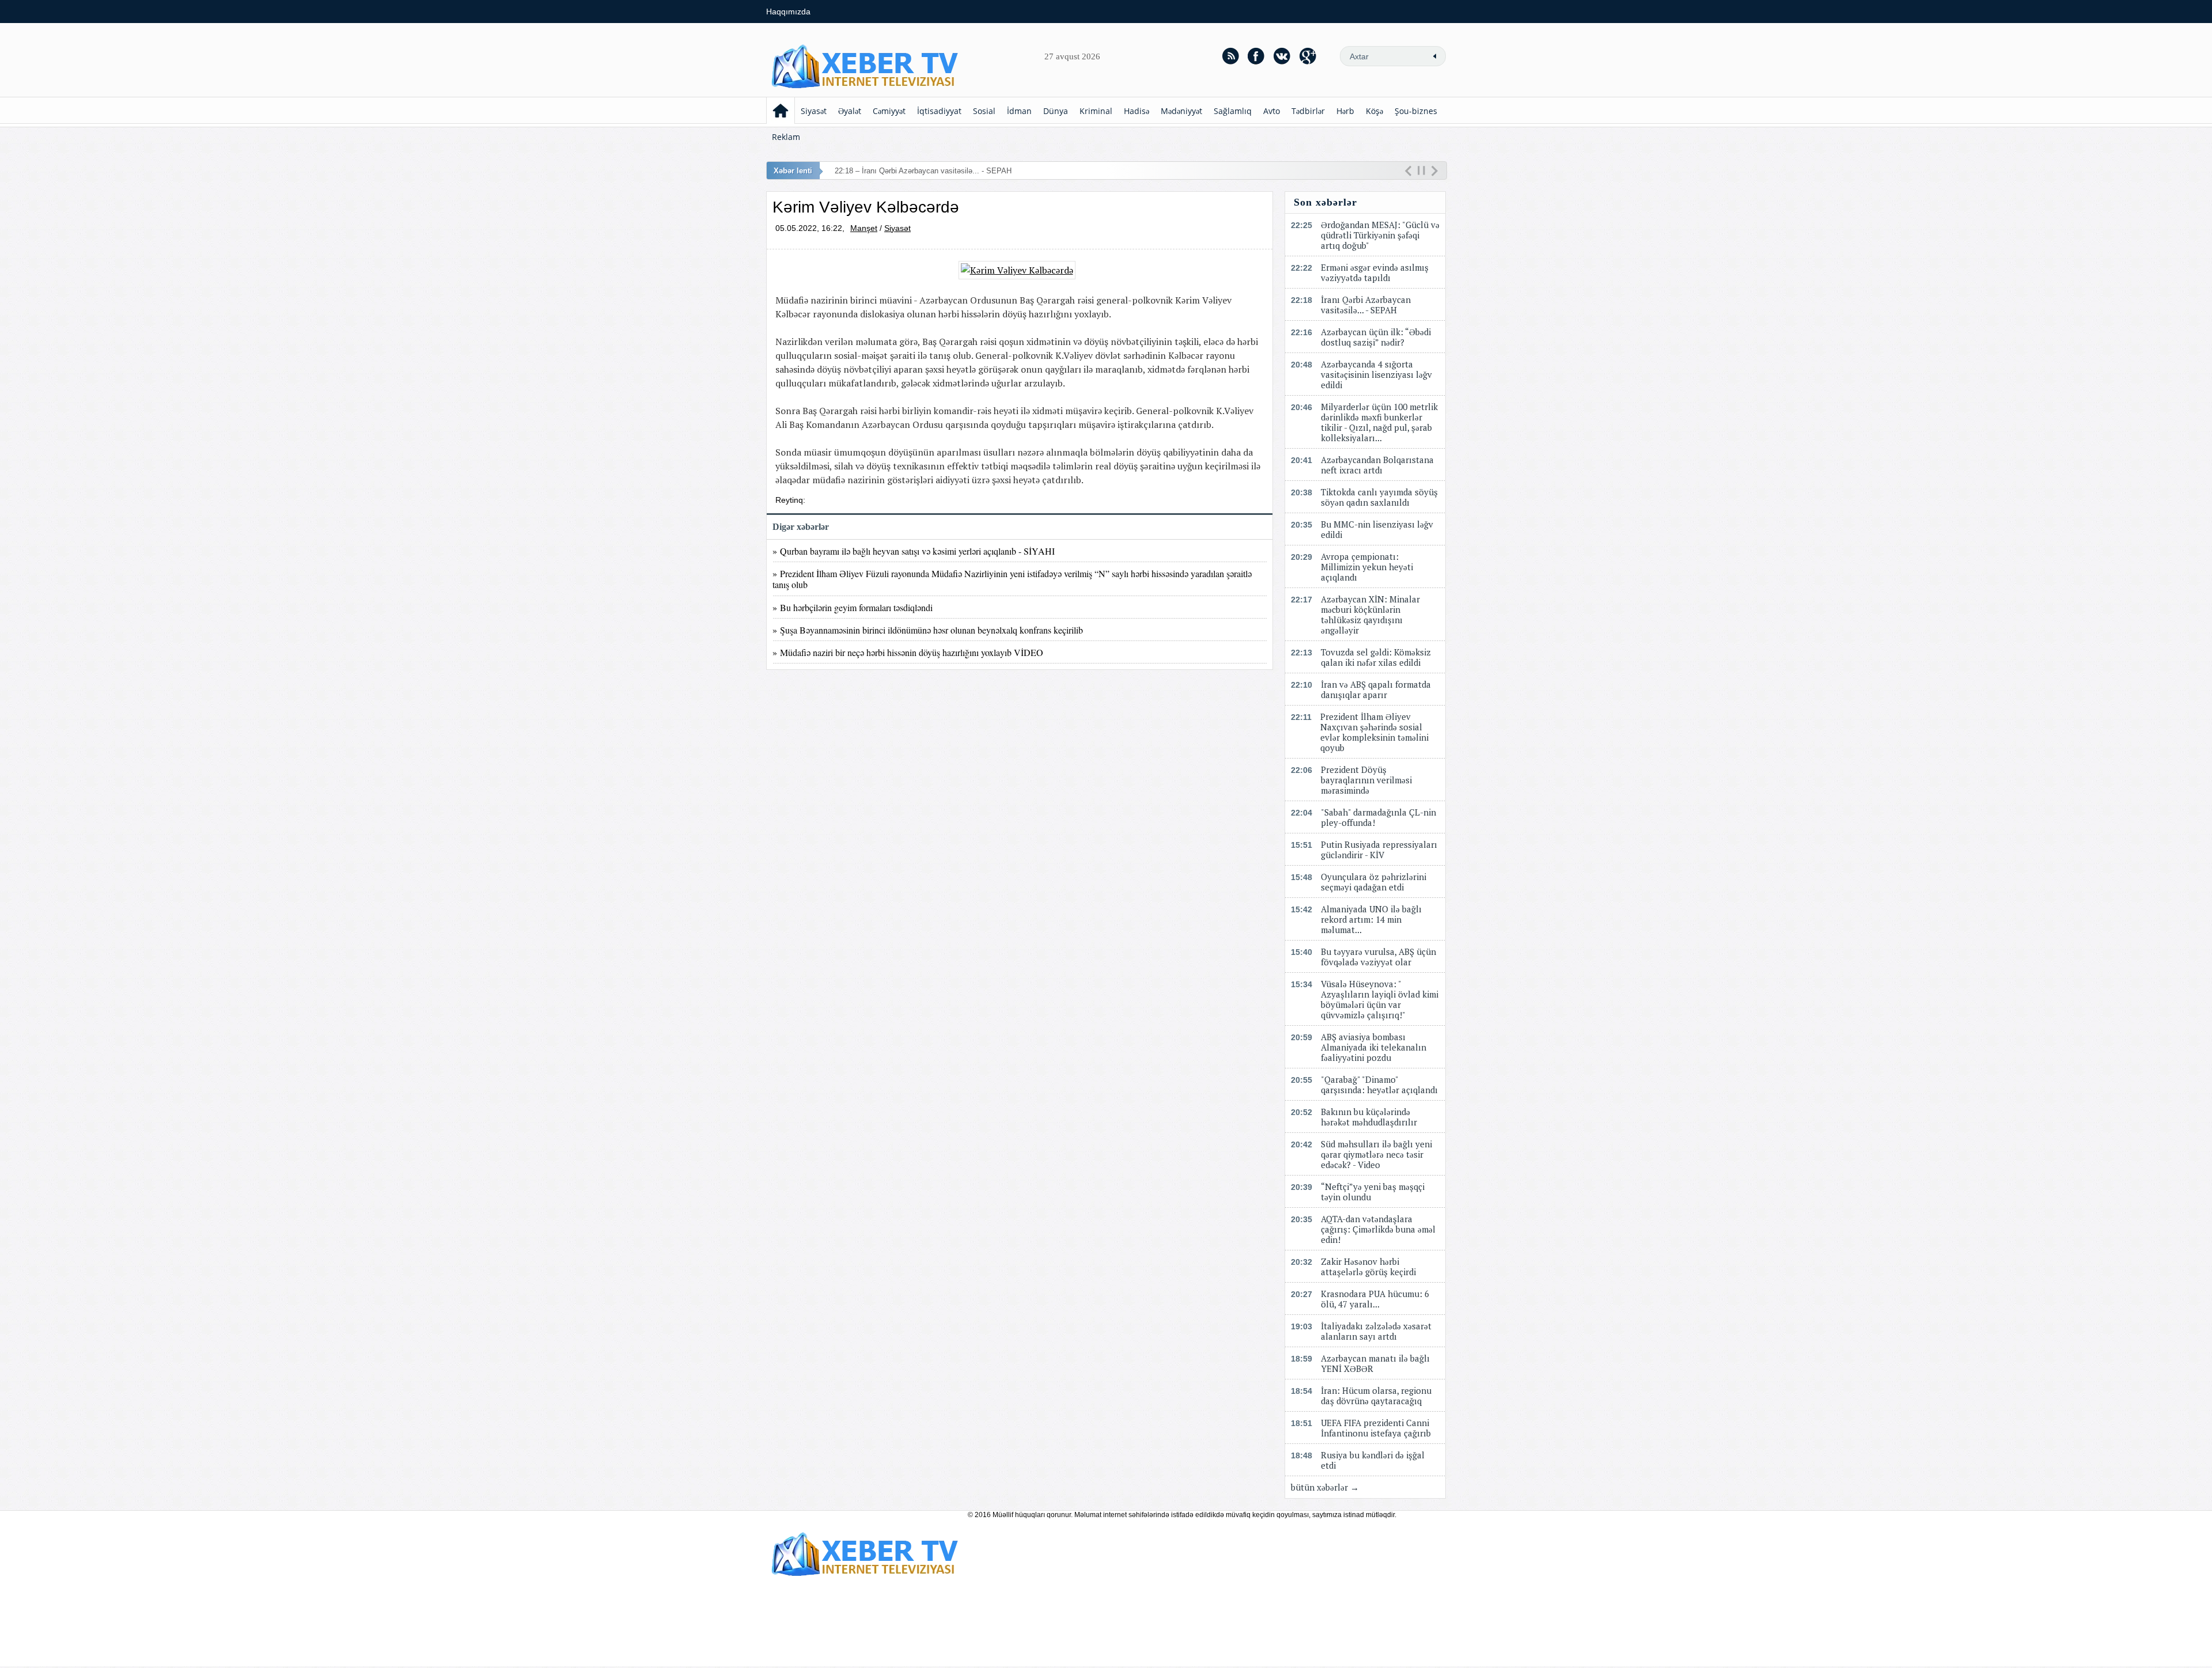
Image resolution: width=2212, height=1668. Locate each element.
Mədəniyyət (1181, 111)
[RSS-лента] (1230, 56)
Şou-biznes (1416, 111)
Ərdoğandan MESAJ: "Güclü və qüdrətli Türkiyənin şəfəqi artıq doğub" (1380, 235)
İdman (1019, 111)
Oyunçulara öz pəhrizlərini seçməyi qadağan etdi (1374, 882)
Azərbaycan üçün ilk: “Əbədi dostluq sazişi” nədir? (1376, 337)
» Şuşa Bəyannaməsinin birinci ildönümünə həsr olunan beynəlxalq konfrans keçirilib (928, 630)
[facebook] (1256, 56)
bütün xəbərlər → (1325, 1487)
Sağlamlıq (1233, 111)
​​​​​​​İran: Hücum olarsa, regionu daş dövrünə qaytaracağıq (1376, 1396)
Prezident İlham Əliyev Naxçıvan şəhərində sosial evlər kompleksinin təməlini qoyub (1374, 732)
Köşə (1374, 111)
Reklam (786, 137)
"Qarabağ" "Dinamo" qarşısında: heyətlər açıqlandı (1379, 1085)
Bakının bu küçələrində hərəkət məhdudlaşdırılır (1369, 1117)
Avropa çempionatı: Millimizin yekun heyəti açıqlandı (1367, 567)
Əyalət (850, 111)
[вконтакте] (1282, 56)
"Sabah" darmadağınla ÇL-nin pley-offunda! (1378, 817)
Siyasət (814, 111)
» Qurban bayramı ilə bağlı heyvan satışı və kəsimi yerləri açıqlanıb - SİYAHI (914, 551)
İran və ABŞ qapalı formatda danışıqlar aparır (1376, 689)
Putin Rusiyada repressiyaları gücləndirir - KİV (1379, 850)
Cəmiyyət (889, 111)
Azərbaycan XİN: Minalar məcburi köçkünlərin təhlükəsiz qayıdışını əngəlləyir (1370, 615)
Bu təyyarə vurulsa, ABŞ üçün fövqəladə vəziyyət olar (1378, 957)
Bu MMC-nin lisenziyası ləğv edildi (1377, 529)
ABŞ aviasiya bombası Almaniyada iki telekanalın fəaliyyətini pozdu (1374, 1047)
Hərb (1345, 111)
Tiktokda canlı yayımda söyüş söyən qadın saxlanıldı (1379, 497)
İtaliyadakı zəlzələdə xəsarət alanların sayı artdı (1376, 1331)
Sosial (984, 111)
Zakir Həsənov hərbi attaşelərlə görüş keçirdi (1368, 1267)
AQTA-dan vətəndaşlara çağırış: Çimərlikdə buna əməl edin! (1378, 1229)
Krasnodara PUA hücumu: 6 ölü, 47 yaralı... (1375, 1299)
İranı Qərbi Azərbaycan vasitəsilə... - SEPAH (1366, 305)
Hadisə (1137, 111)
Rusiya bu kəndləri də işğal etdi (1373, 1460)
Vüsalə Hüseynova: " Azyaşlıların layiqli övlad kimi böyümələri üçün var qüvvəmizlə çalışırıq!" (1380, 999)
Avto (1272, 111)
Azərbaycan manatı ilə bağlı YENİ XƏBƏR (1375, 1363)
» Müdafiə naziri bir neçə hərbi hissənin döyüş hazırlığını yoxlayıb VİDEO (908, 652)
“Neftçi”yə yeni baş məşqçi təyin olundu (1373, 1192)
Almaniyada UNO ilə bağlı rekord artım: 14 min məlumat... (1371, 919)
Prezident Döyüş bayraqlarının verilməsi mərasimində (1366, 780)
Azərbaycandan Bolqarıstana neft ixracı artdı (1377, 465)
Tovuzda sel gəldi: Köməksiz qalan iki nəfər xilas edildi (1376, 657)
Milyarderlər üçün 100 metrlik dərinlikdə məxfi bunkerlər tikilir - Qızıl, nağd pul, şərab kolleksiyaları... (1379, 422)
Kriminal (1096, 111)
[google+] (1308, 56)
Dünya (1056, 111)
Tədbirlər (1308, 111)
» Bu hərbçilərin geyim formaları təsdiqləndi (853, 607)
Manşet (864, 228)
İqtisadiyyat (939, 111)
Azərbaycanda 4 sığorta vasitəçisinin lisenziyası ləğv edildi (1376, 374)
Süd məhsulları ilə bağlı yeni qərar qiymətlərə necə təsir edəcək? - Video (1376, 1154)
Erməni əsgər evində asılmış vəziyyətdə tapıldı (1375, 272)
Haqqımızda (788, 12)
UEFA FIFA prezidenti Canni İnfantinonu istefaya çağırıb (1376, 1428)
